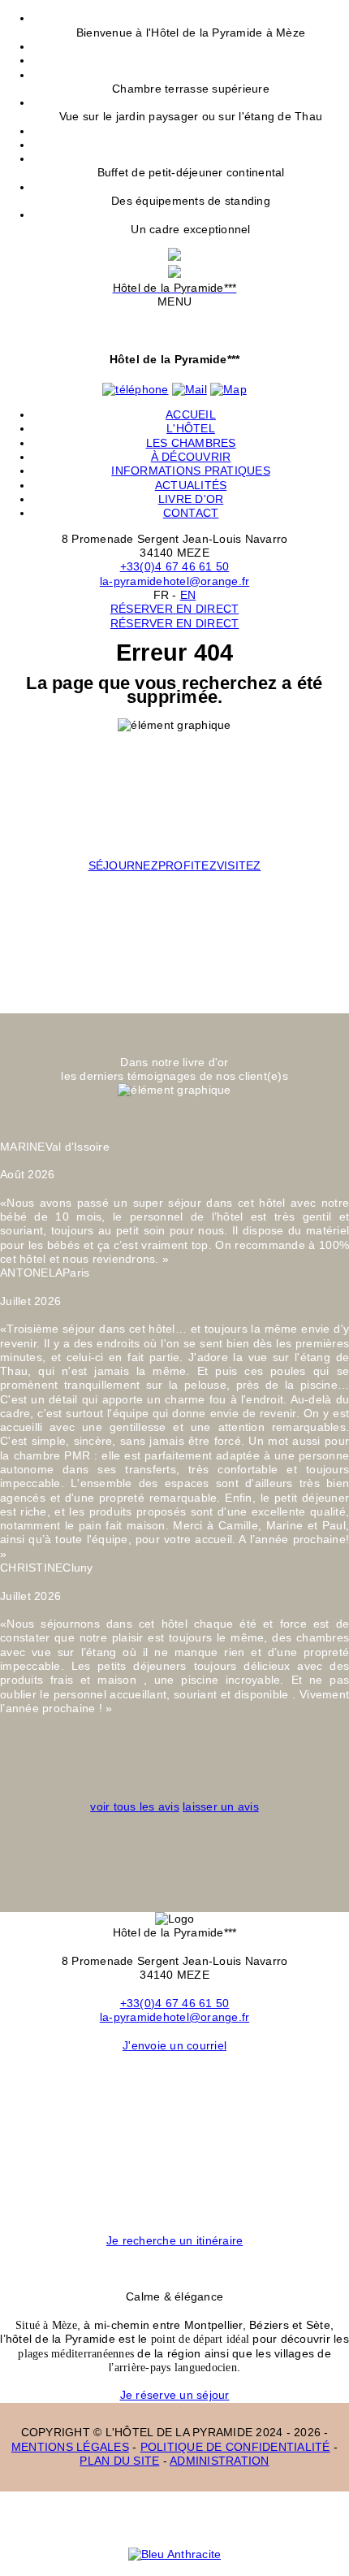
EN (188, 595)
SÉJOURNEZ (123, 865)
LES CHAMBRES (191, 443)
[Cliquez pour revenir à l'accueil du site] (174, 257)
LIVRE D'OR (191, 499)
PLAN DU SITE (119, 2461)
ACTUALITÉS (191, 485)
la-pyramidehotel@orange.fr (175, 581)
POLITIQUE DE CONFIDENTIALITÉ (235, 2447)
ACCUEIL (191, 414)
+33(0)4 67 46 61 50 (175, 566)
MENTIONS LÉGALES (70, 2447)
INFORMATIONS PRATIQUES (191, 471)
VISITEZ (239, 865)
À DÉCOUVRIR (191, 457)
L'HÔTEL (191, 428)
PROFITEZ (187, 865)
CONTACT (191, 513)
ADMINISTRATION (220, 2461)
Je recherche (175, 2240)
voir (135, 1806)
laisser (221, 1806)
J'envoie (174, 2045)
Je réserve (175, 2395)
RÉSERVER (175, 609)
